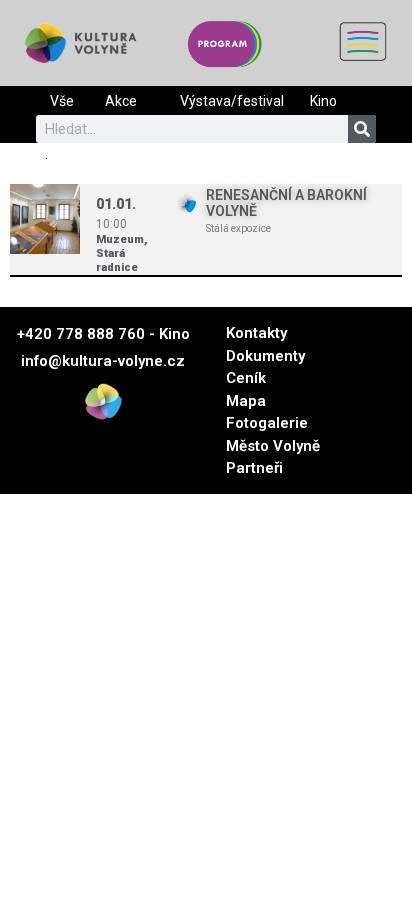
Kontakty (256, 333)
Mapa (246, 401)
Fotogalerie (267, 423)
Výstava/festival (232, 101)
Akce (121, 101)
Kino (323, 101)
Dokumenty (265, 356)
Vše (62, 101)
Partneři (254, 468)
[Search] (362, 129)
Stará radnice (117, 260)
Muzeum (120, 239)
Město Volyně (273, 446)
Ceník (246, 378)
